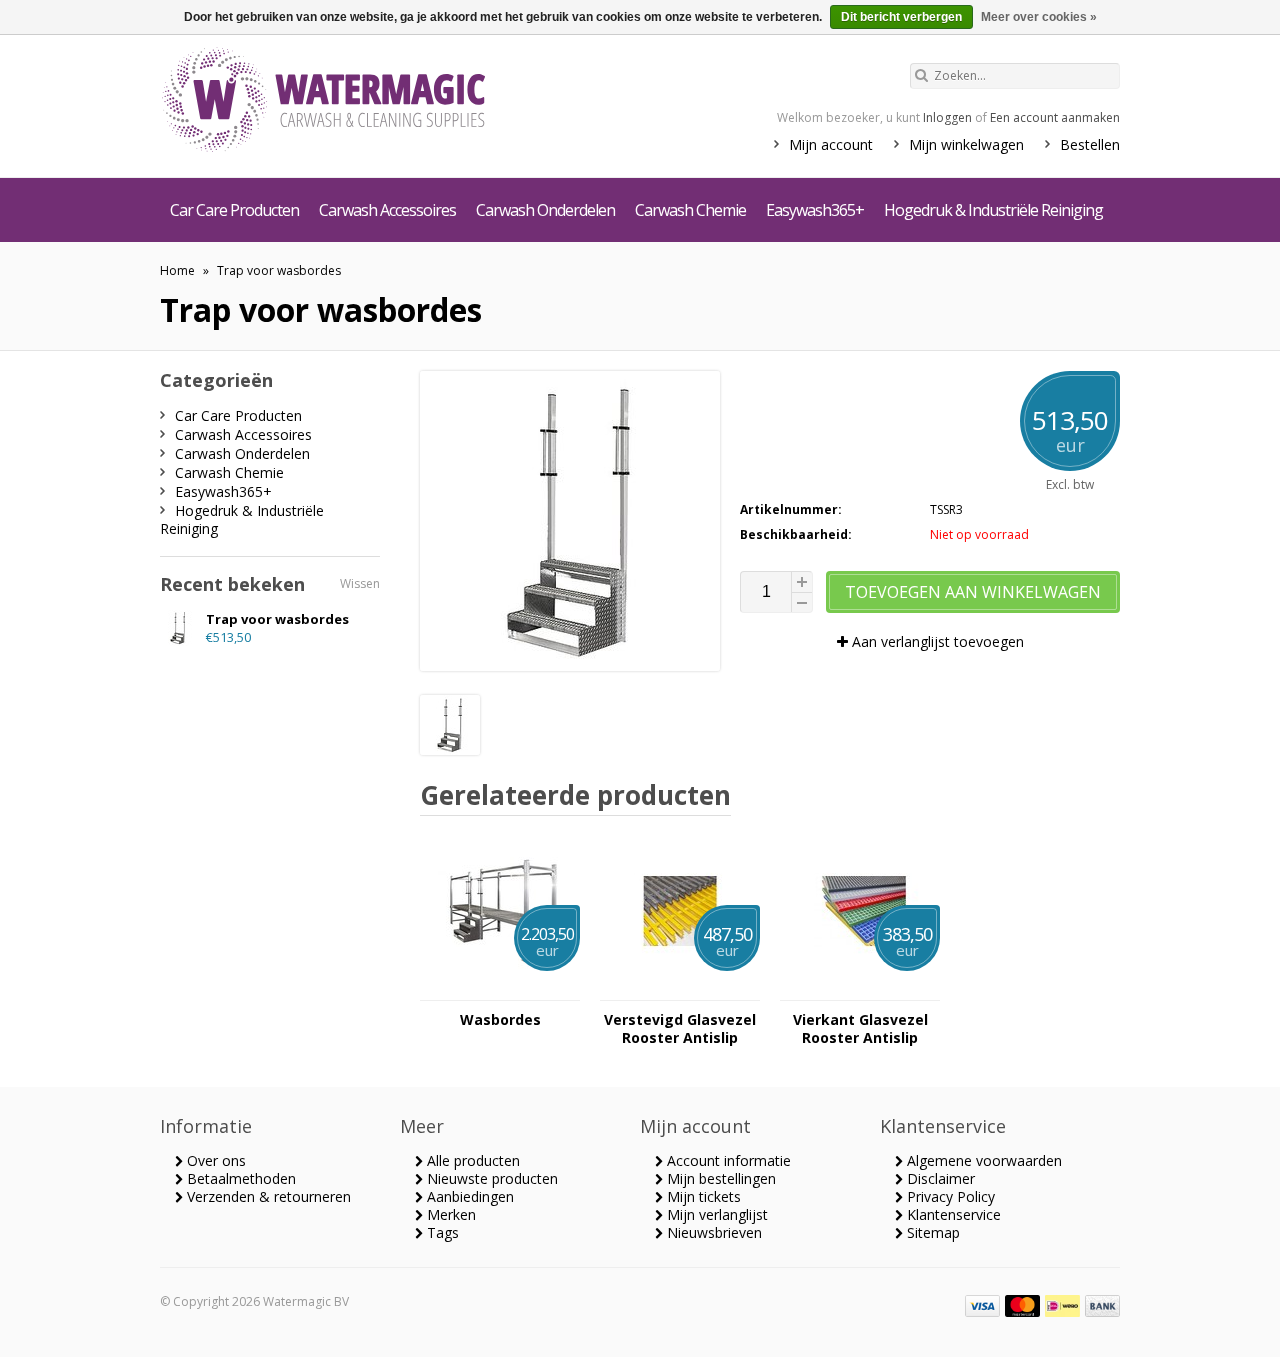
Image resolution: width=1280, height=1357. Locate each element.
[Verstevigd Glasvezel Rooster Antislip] (680, 990)
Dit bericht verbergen (901, 17)
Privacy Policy (949, 1196)
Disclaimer (939, 1178)
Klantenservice (952, 1214)
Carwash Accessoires (387, 210)
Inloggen (947, 117)
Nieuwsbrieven (712, 1232)
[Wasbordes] (500, 990)
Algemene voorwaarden (982, 1160)
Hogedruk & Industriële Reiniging (993, 210)
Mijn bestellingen (719, 1178)
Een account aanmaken (1055, 117)
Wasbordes (500, 1020)
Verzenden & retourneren (267, 1196)
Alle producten (471, 1160)
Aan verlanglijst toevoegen (936, 641)
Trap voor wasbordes (279, 270)
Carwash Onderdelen (545, 210)
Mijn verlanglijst (715, 1214)
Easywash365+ (815, 210)
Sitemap (931, 1232)
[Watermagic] (360, 102)
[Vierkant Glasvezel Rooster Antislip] (860, 990)
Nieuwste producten (490, 1178)
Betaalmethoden (239, 1178)
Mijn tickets (702, 1196)
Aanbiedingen (468, 1196)
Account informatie (727, 1160)
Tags (441, 1232)
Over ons (214, 1160)
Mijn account (831, 144)
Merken (449, 1214)
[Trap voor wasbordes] (450, 749)
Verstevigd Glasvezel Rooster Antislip (680, 1029)
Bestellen (1090, 144)
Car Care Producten (234, 210)
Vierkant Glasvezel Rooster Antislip (860, 1029)
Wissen (360, 583)
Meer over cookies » (1039, 17)
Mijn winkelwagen (966, 144)
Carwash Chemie (690, 210)
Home (177, 270)
